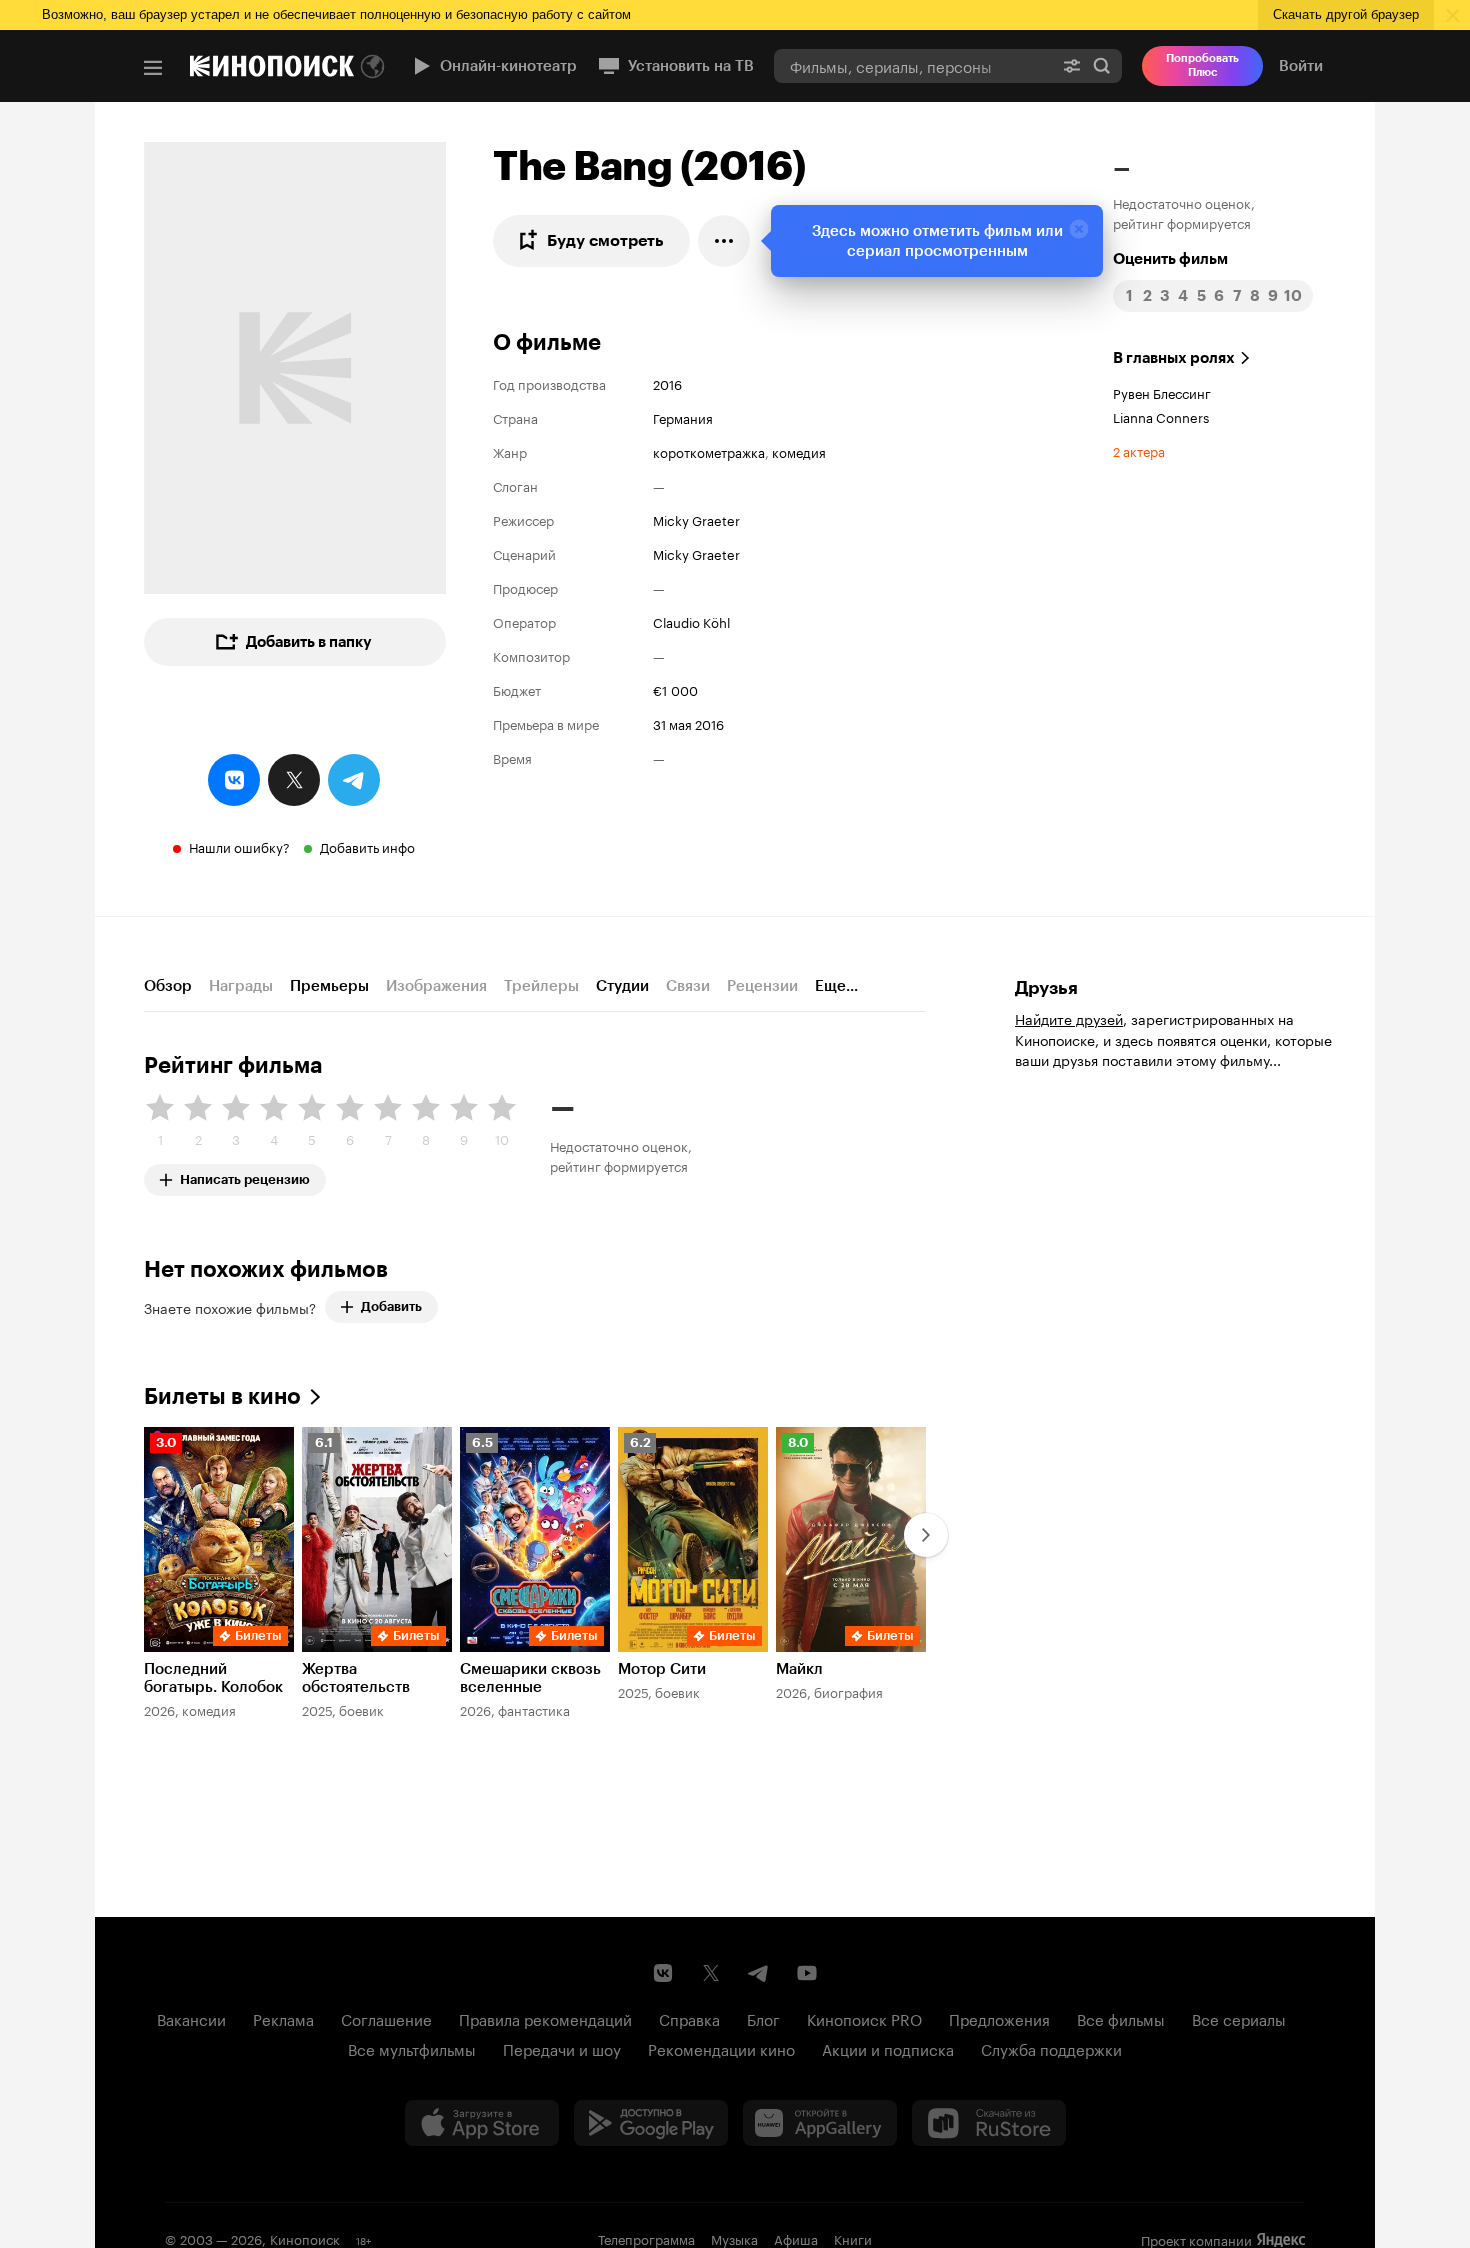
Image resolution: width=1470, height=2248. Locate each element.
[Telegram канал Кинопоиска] (759, 1973)
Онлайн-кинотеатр (508, 66)
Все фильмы (1121, 2018)
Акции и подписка (888, 2048)
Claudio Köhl (691, 621)
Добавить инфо (367, 846)
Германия (683, 417)
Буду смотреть (605, 240)
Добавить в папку (309, 642)
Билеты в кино (222, 1396)
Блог (763, 2018)
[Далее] (926, 1535)
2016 (667, 383)
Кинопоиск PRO (864, 2018)
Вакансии (191, 2018)
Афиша (796, 2238)
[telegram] (354, 780)
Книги (853, 2238)
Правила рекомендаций (545, 2018)
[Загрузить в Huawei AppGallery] (820, 2123)
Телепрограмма (646, 2238)
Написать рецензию (245, 1175)
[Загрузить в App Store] (482, 2123)
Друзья (1046, 988)
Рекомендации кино (721, 2048)
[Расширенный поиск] (1072, 65)
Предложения (999, 2018)
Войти (1301, 66)
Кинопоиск (305, 2238)
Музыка (734, 2238)
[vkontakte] (234, 780)
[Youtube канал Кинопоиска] (807, 1973)
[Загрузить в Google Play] (651, 2123)
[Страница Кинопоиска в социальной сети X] (711, 1973)
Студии (622, 986)
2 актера (1139, 450)
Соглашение (386, 2018)
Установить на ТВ (691, 66)
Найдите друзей (1069, 1018)
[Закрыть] (1079, 229)
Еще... (836, 986)
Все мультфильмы (412, 2048)
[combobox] (913, 65)
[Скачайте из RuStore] (989, 2123)
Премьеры (329, 986)
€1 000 (675, 689)
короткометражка (709, 451)
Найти (1102, 65)
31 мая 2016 (688, 723)
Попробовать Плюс (1202, 65)
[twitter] (294, 780)
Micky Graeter (696, 519)
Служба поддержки (1051, 2048)
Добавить (391, 1306)
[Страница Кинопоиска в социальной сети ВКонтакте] (663, 1973)
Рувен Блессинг (1162, 392)
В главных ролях (1174, 358)
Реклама (283, 2018)
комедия (799, 451)
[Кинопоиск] (272, 66)
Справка (689, 2018)
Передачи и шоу (562, 2048)
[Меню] (153, 68)
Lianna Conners (1161, 416)
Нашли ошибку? (239, 846)
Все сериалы (1239, 2018)
